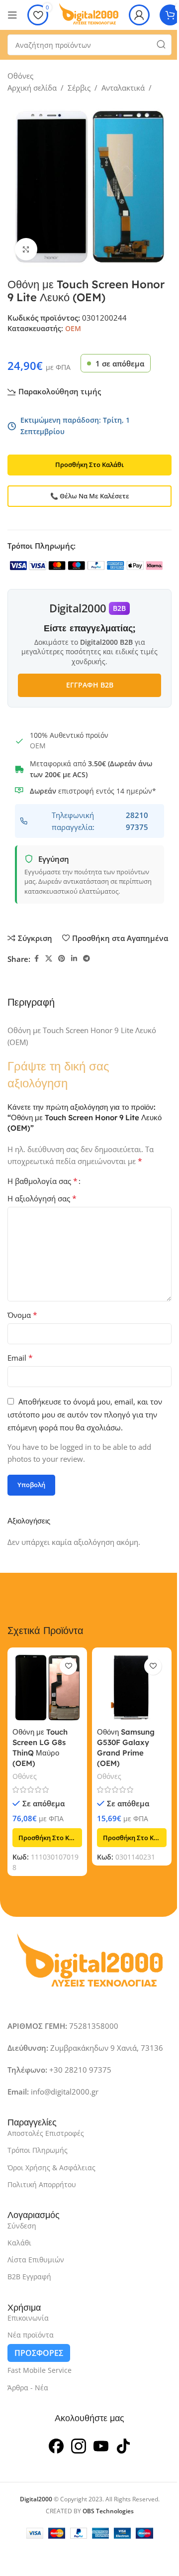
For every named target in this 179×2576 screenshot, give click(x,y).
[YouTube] (101, 2445)
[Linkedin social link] (74, 959)
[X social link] (49, 959)
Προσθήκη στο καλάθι (89, 465)
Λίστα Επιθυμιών (36, 2260)
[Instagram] (79, 2445)
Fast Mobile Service (40, 2370)
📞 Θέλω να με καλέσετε (90, 496)
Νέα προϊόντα (31, 2335)
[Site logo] (89, 14)
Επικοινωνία (28, 2318)
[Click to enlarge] (26, 249)
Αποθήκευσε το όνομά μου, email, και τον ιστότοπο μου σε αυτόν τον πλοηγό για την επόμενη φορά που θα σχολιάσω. (85, 1414)
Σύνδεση (22, 2226)
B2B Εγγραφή (29, 2277)
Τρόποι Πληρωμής (38, 2150)
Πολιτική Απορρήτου (42, 2184)
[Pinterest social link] (62, 959)
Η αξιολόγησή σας (42, 1198)
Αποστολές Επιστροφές (46, 2133)
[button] (47, 1838)
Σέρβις (79, 88)
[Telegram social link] (87, 959)
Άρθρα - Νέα (28, 2388)
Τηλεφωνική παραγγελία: (100, 821)
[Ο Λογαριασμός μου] (139, 15)
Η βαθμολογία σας (43, 1181)
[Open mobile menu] (12, 15)
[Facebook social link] (36, 959)
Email (20, 1358)
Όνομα (22, 1315)
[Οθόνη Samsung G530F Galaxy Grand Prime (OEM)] (132, 1687)
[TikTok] (123, 2445)
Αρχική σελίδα (32, 88)
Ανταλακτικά (123, 88)
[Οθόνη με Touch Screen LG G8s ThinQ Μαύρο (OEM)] (47, 1687)
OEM (73, 328)
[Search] (161, 45)
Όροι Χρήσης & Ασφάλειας (51, 2167)
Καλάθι (19, 2243)
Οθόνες (20, 76)
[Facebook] (56, 2445)
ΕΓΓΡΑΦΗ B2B (90, 685)
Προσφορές (39, 2353)
